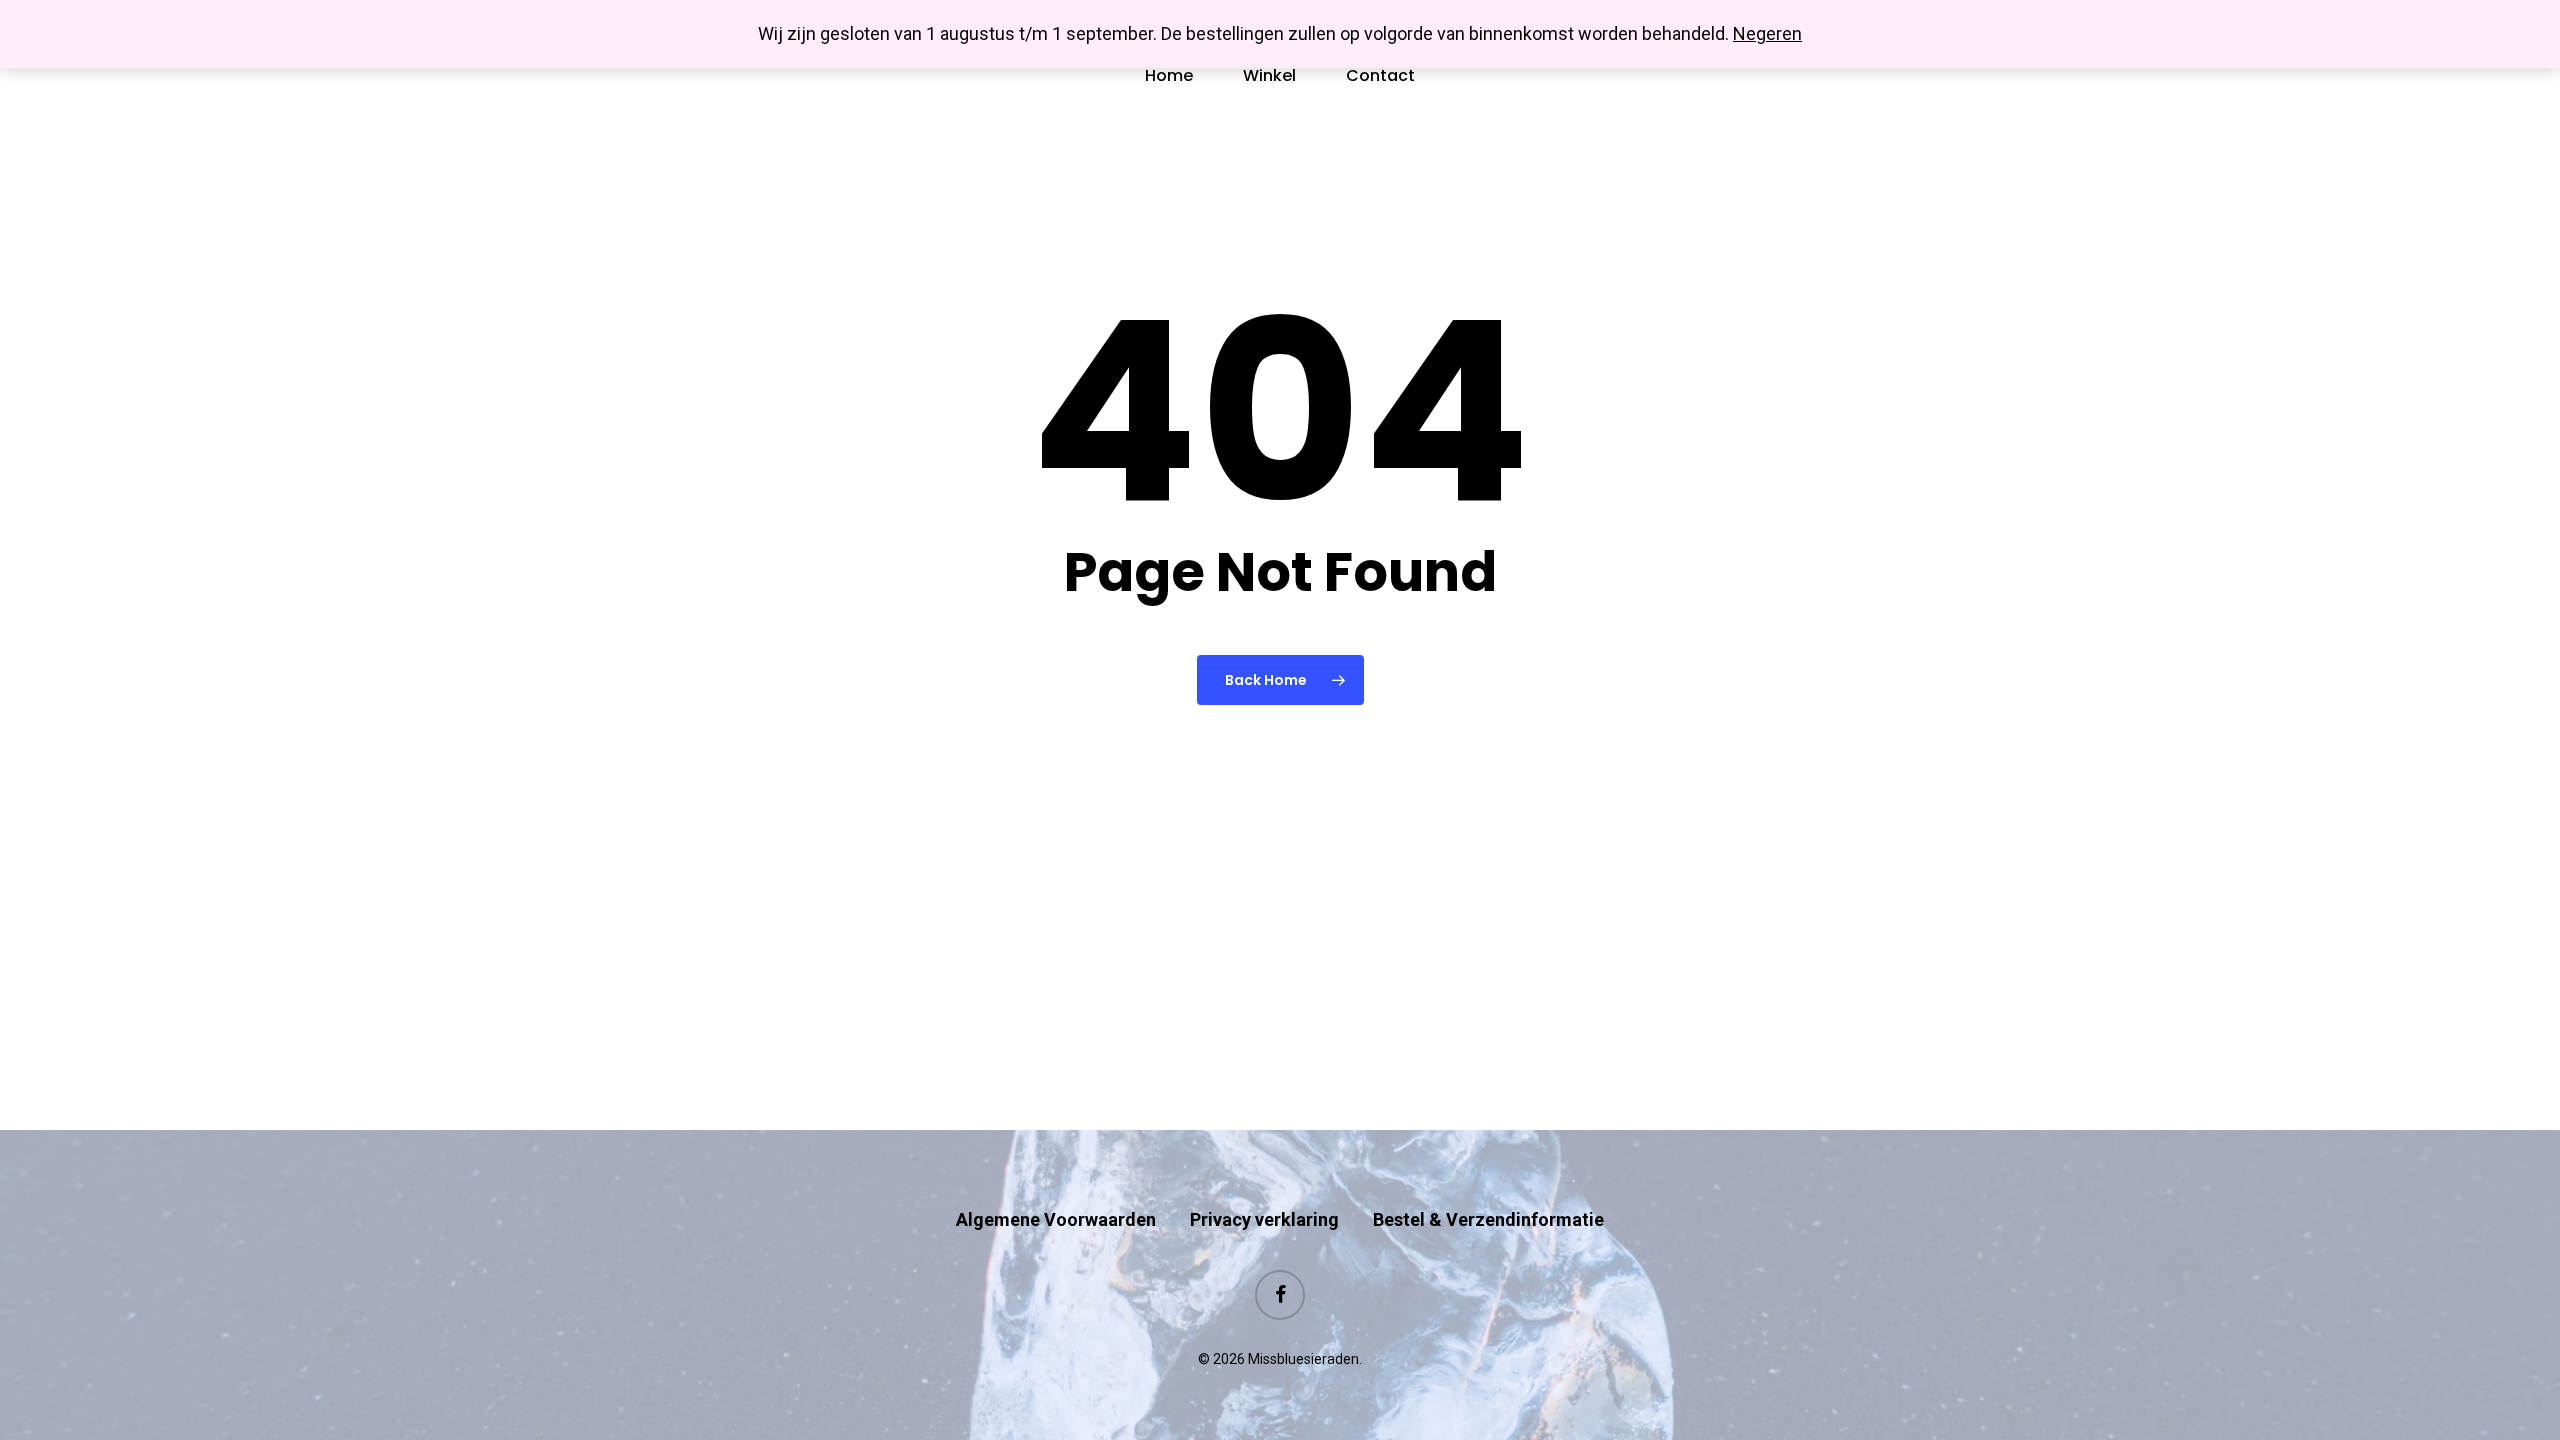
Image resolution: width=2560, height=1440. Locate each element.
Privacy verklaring (1264, 1219)
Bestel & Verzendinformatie (1488, 1219)
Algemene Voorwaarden (1056, 1219)
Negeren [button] (1767, 33)
